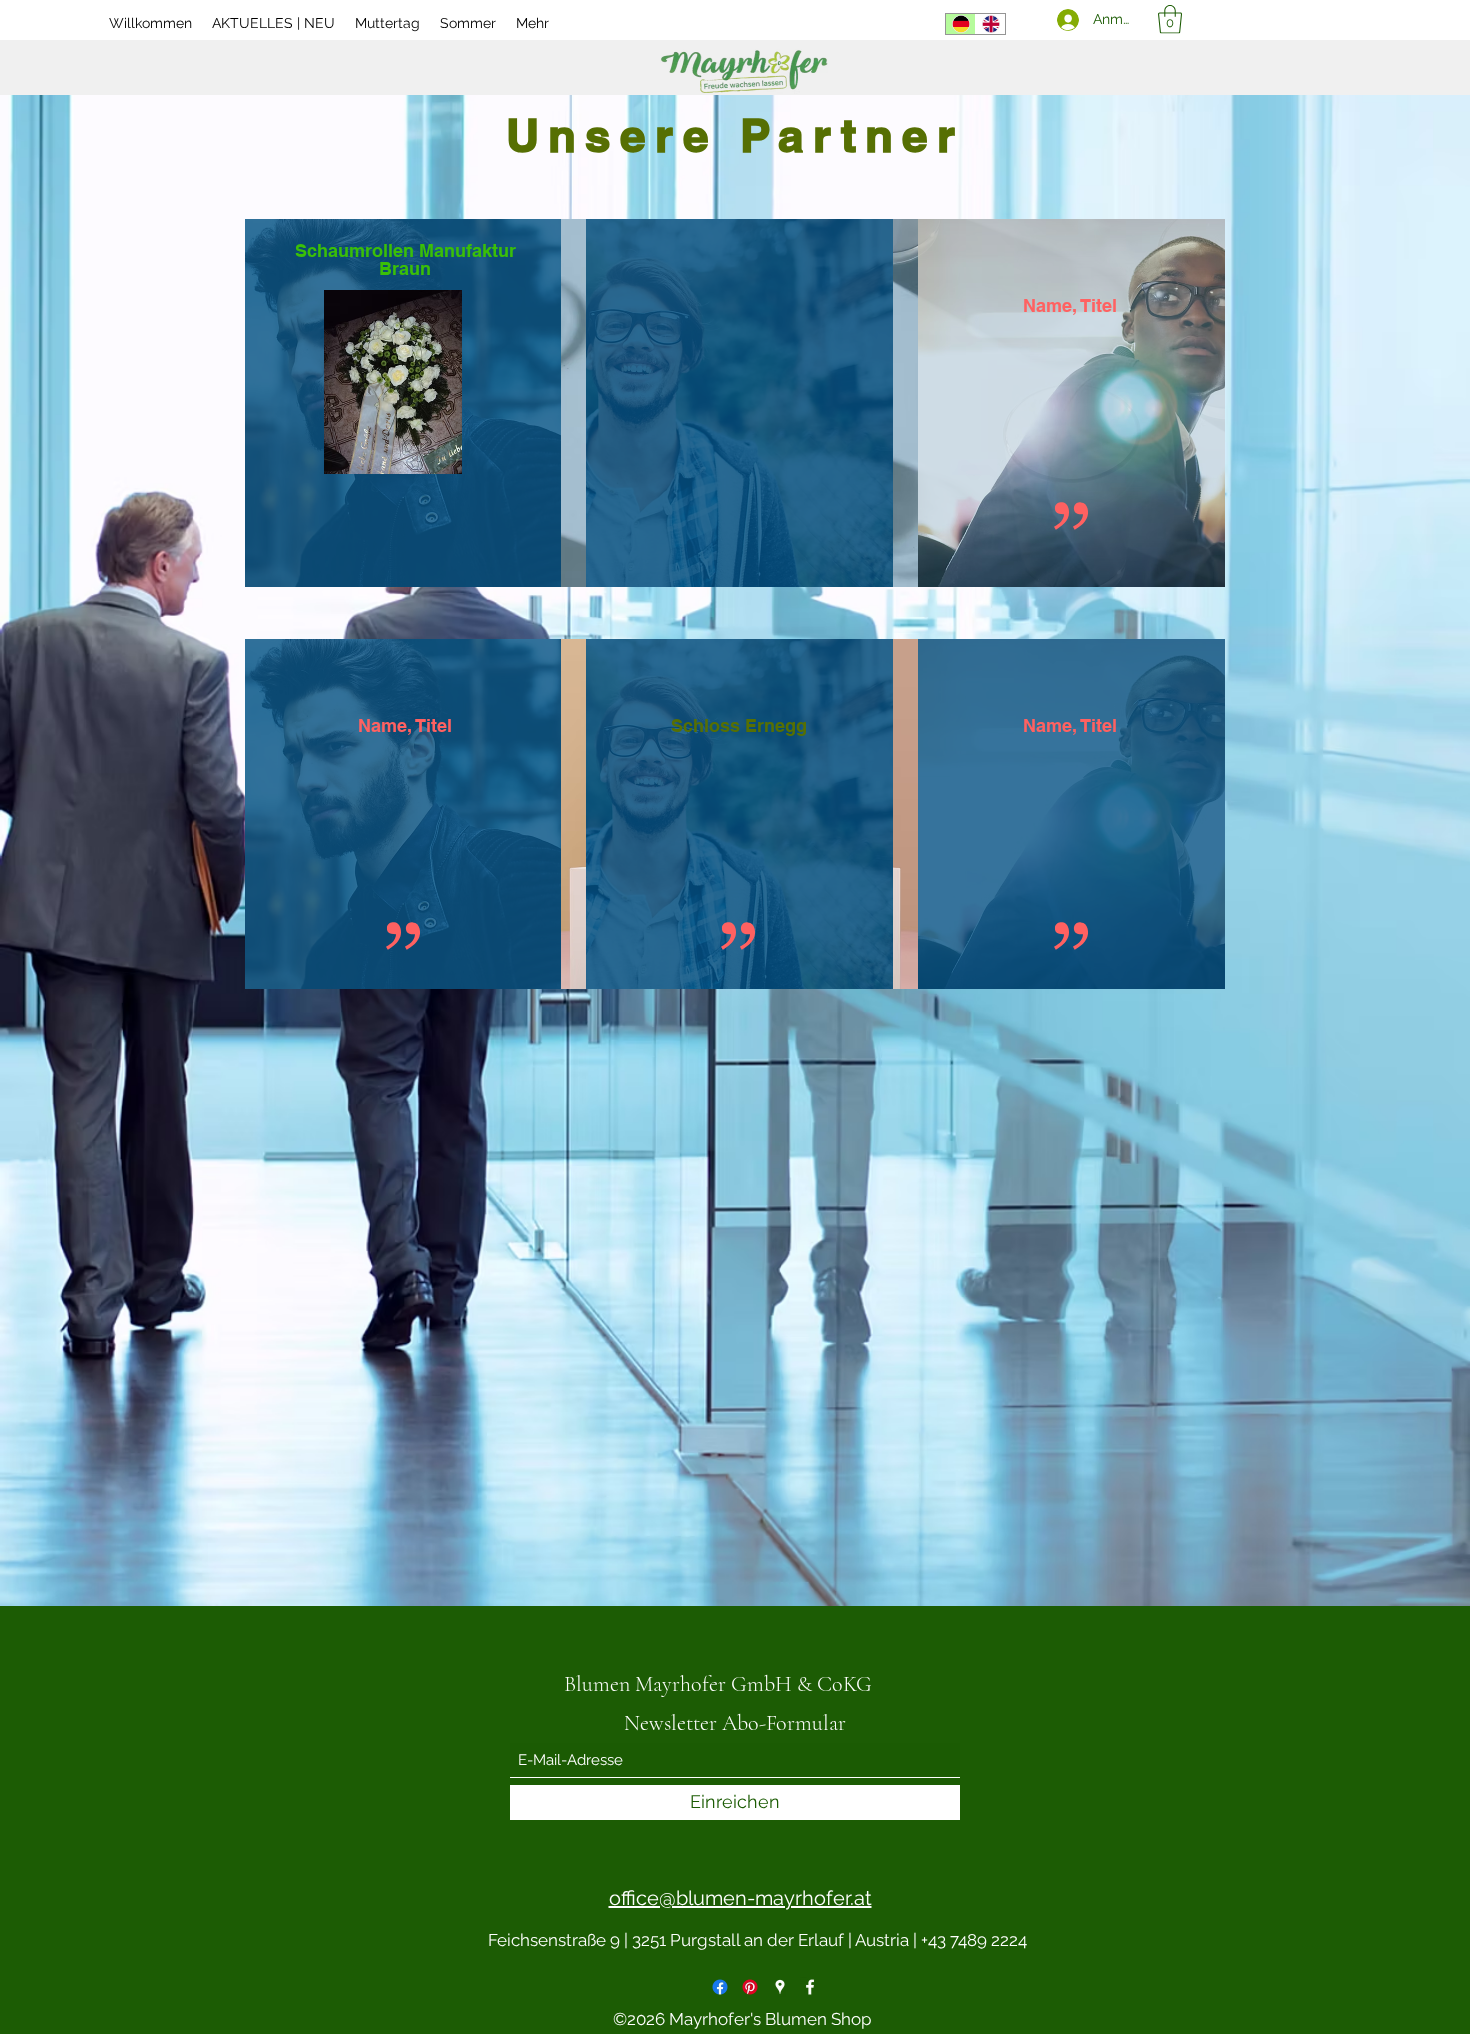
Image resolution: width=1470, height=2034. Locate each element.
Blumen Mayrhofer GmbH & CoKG (718, 1684)
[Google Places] (780, 1987)
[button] (1170, 19)
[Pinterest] (750, 1987)
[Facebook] (720, 1987)
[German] (960, 24)
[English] (990, 24)
